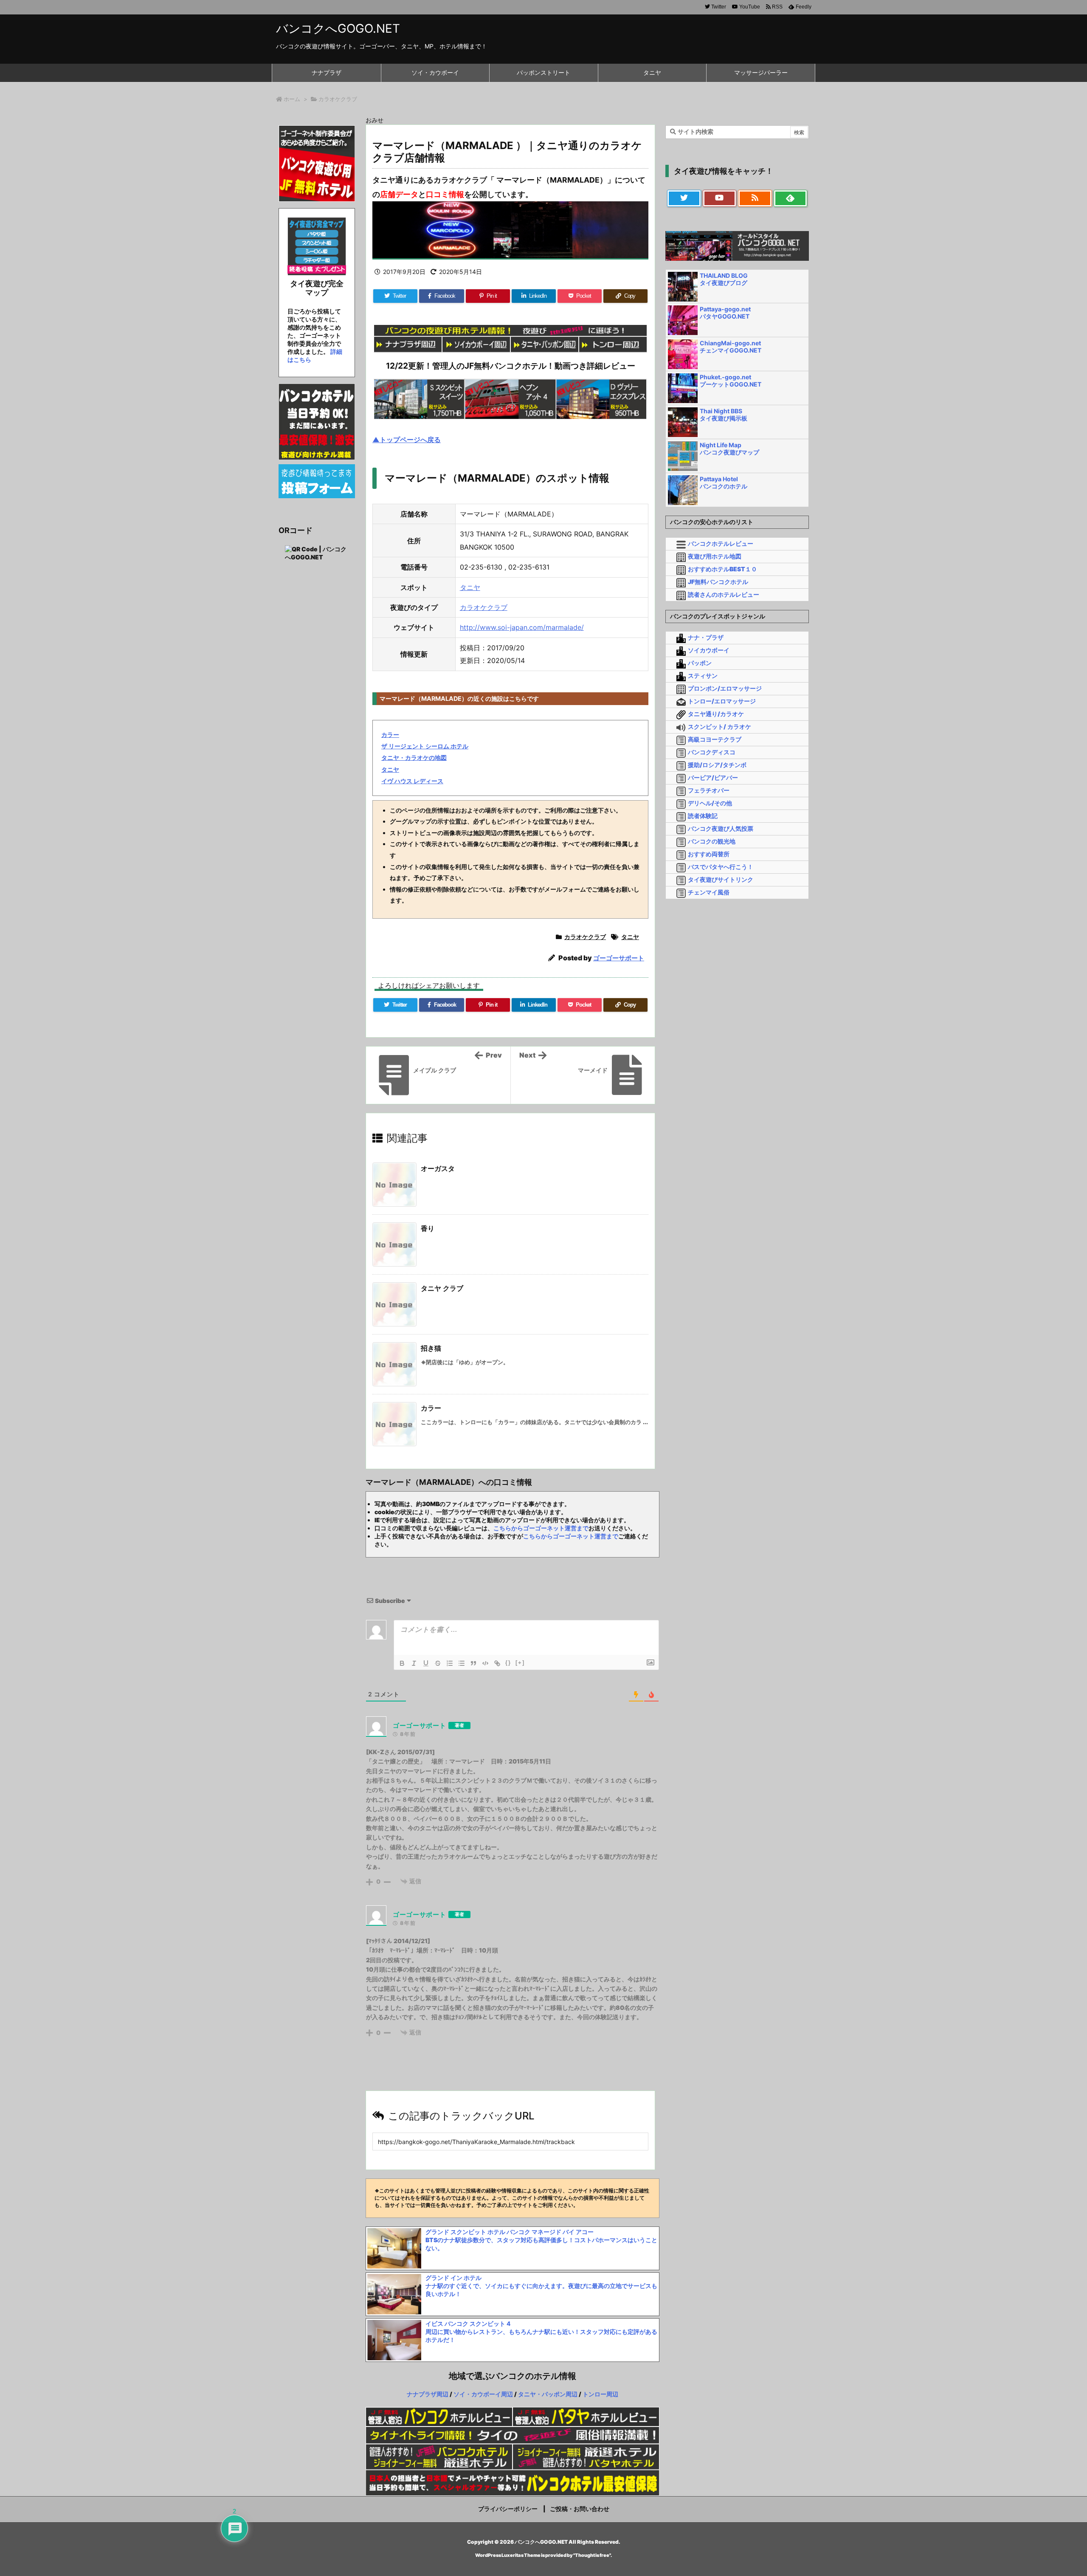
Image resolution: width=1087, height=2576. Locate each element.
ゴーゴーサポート (619, 958)
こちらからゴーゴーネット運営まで (541, 1528)
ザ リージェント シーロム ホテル (425, 746)
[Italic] (414, 1663)
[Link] (497, 1663)
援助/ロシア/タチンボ (717, 765)
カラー (390, 735)
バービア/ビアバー (713, 777)
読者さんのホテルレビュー (724, 594)
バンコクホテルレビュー (721, 543)
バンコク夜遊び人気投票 (721, 828)
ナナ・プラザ (706, 637)
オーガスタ (438, 1168)
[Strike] (438, 1663)
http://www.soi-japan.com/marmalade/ (522, 627)
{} (508, 1663)
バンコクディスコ (712, 752)
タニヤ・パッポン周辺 (548, 2394)
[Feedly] (791, 198)
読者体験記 (703, 816)
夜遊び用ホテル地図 (715, 556)
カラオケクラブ (338, 99)
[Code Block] (485, 1663)
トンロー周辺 (600, 2394)
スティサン (703, 676)
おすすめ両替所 (709, 854)
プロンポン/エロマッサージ (725, 688)
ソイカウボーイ (709, 650)
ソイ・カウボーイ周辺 (483, 2394)
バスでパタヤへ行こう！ (721, 867)
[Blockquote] (473, 1663)
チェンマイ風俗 (709, 892)
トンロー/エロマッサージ (722, 701)
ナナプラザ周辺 (428, 2394)
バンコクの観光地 (712, 841)
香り (428, 1228)
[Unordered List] (462, 1663)
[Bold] (402, 1663)
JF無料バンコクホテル (718, 582)
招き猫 (431, 1348)
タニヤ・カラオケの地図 (414, 758)
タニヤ (470, 587)
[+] (520, 1663)
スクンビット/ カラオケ (720, 727)
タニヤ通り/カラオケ (716, 714)
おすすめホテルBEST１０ (722, 569)
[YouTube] (720, 198)
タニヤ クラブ (442, 1288)
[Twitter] (684, 198)
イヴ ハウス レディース (412, 781)
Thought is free (592, 2555)
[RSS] (755, 198)
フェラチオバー (709, 790)
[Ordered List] (450, 1663)
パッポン (700, 663)
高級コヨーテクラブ (715, 739)
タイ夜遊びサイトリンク (721, 879)
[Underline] (426, 1663)
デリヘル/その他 (710, 803)
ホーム (292, 99)
